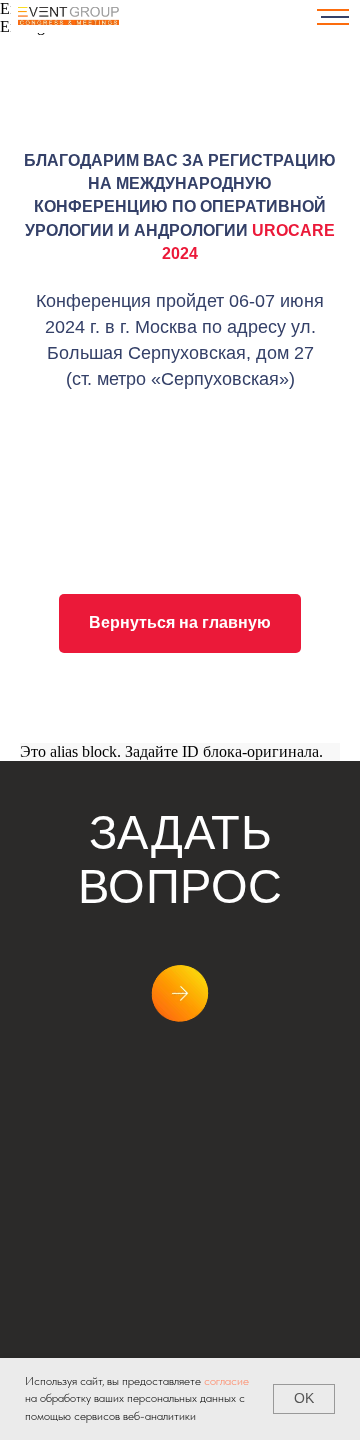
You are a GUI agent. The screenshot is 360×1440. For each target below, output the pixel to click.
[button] (180, 1213)
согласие (226, 1381)
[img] (68, 16)
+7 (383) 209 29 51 (197, 1155)
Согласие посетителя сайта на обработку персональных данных (180, 1307)
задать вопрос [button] (180, 859)
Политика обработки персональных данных (180, 1258)
